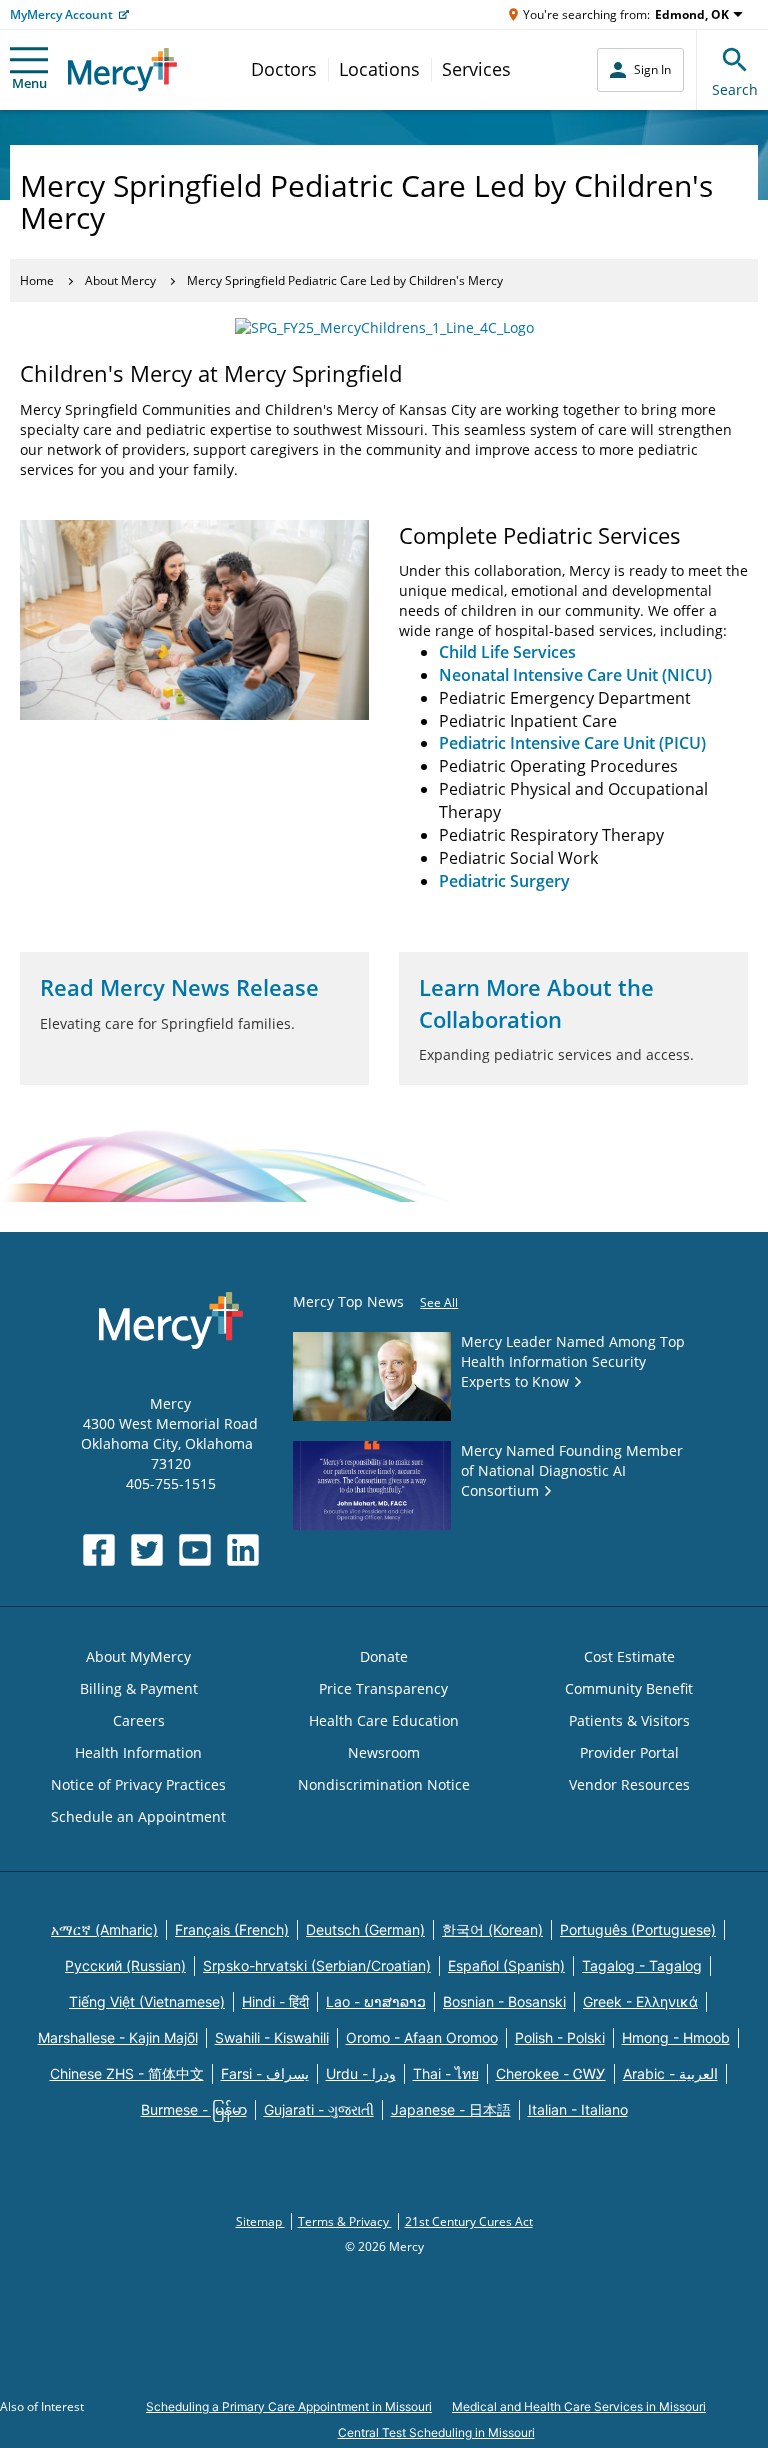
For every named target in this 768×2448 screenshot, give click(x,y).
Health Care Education (384, 1720)
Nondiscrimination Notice (384, 1784)
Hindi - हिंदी (275, 2001)
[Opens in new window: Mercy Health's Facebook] (99, 1550)
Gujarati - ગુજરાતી (319, 2109)
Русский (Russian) (125, 1965)
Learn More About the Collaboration (536, 1002)
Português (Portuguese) (638, 1929)
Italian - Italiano (578, 2109)
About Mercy (120, 280)
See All (439, 1302)
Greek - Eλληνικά (640, 2001)
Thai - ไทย (446, 2073)
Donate (384, 1656)
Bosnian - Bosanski (504, 2001)
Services (476, 69)
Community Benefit (629, 1688)
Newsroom (384, 1752)
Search (735, 89)
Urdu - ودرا (361, 2073)
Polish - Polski (560, 2037)
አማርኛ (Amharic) (104, 1929)
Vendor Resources (629, 1784)
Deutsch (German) (365, 1929)
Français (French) (232, 1929)
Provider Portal (629, 1752)
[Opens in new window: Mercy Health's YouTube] (195, 1550)
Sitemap (260, 2221)
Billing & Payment (139, 1688)
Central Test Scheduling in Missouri (436, 2432)
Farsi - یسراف (265, 2073)
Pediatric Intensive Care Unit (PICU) (572, 743)
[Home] (122, 69)
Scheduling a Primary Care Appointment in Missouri (289, 2406)
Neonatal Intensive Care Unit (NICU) (575, 675)
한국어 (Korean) (492, 1929)
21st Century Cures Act (469, 2221)
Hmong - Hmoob (676, 2037)
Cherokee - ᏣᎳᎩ (551, 2073)
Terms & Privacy (345, 2221)
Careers (139, 1720)
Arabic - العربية (670, 2073)
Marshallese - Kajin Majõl (118, 2037)
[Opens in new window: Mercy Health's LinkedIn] (243, 1550)
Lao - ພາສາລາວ (376, 2001)
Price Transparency (383, 1688)
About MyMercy (138, 1656)
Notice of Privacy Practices (138, 1784)
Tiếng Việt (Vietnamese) (147, 2001)
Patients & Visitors (629, 1720)
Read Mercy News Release (179, 987)
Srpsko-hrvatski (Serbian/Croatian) (317, 1965)
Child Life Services (507, 652)
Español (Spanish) (506, 1965)
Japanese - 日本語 (451, 2109)
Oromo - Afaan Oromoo (422, 2037)
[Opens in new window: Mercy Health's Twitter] (147, 1550)
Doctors (284, 69)
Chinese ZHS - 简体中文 (127, 2073)
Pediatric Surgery (504, 881)
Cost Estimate (629, 1656)
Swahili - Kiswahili (272, 2037)
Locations (379, 69)
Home (37, 280)
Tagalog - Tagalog (642, 1965)
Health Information (138, 1752)
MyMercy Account (61, 14)
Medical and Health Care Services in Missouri (579, 2406)
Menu (29, 83)
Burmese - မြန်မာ (194, 2109)
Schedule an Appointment (138, 1816)
